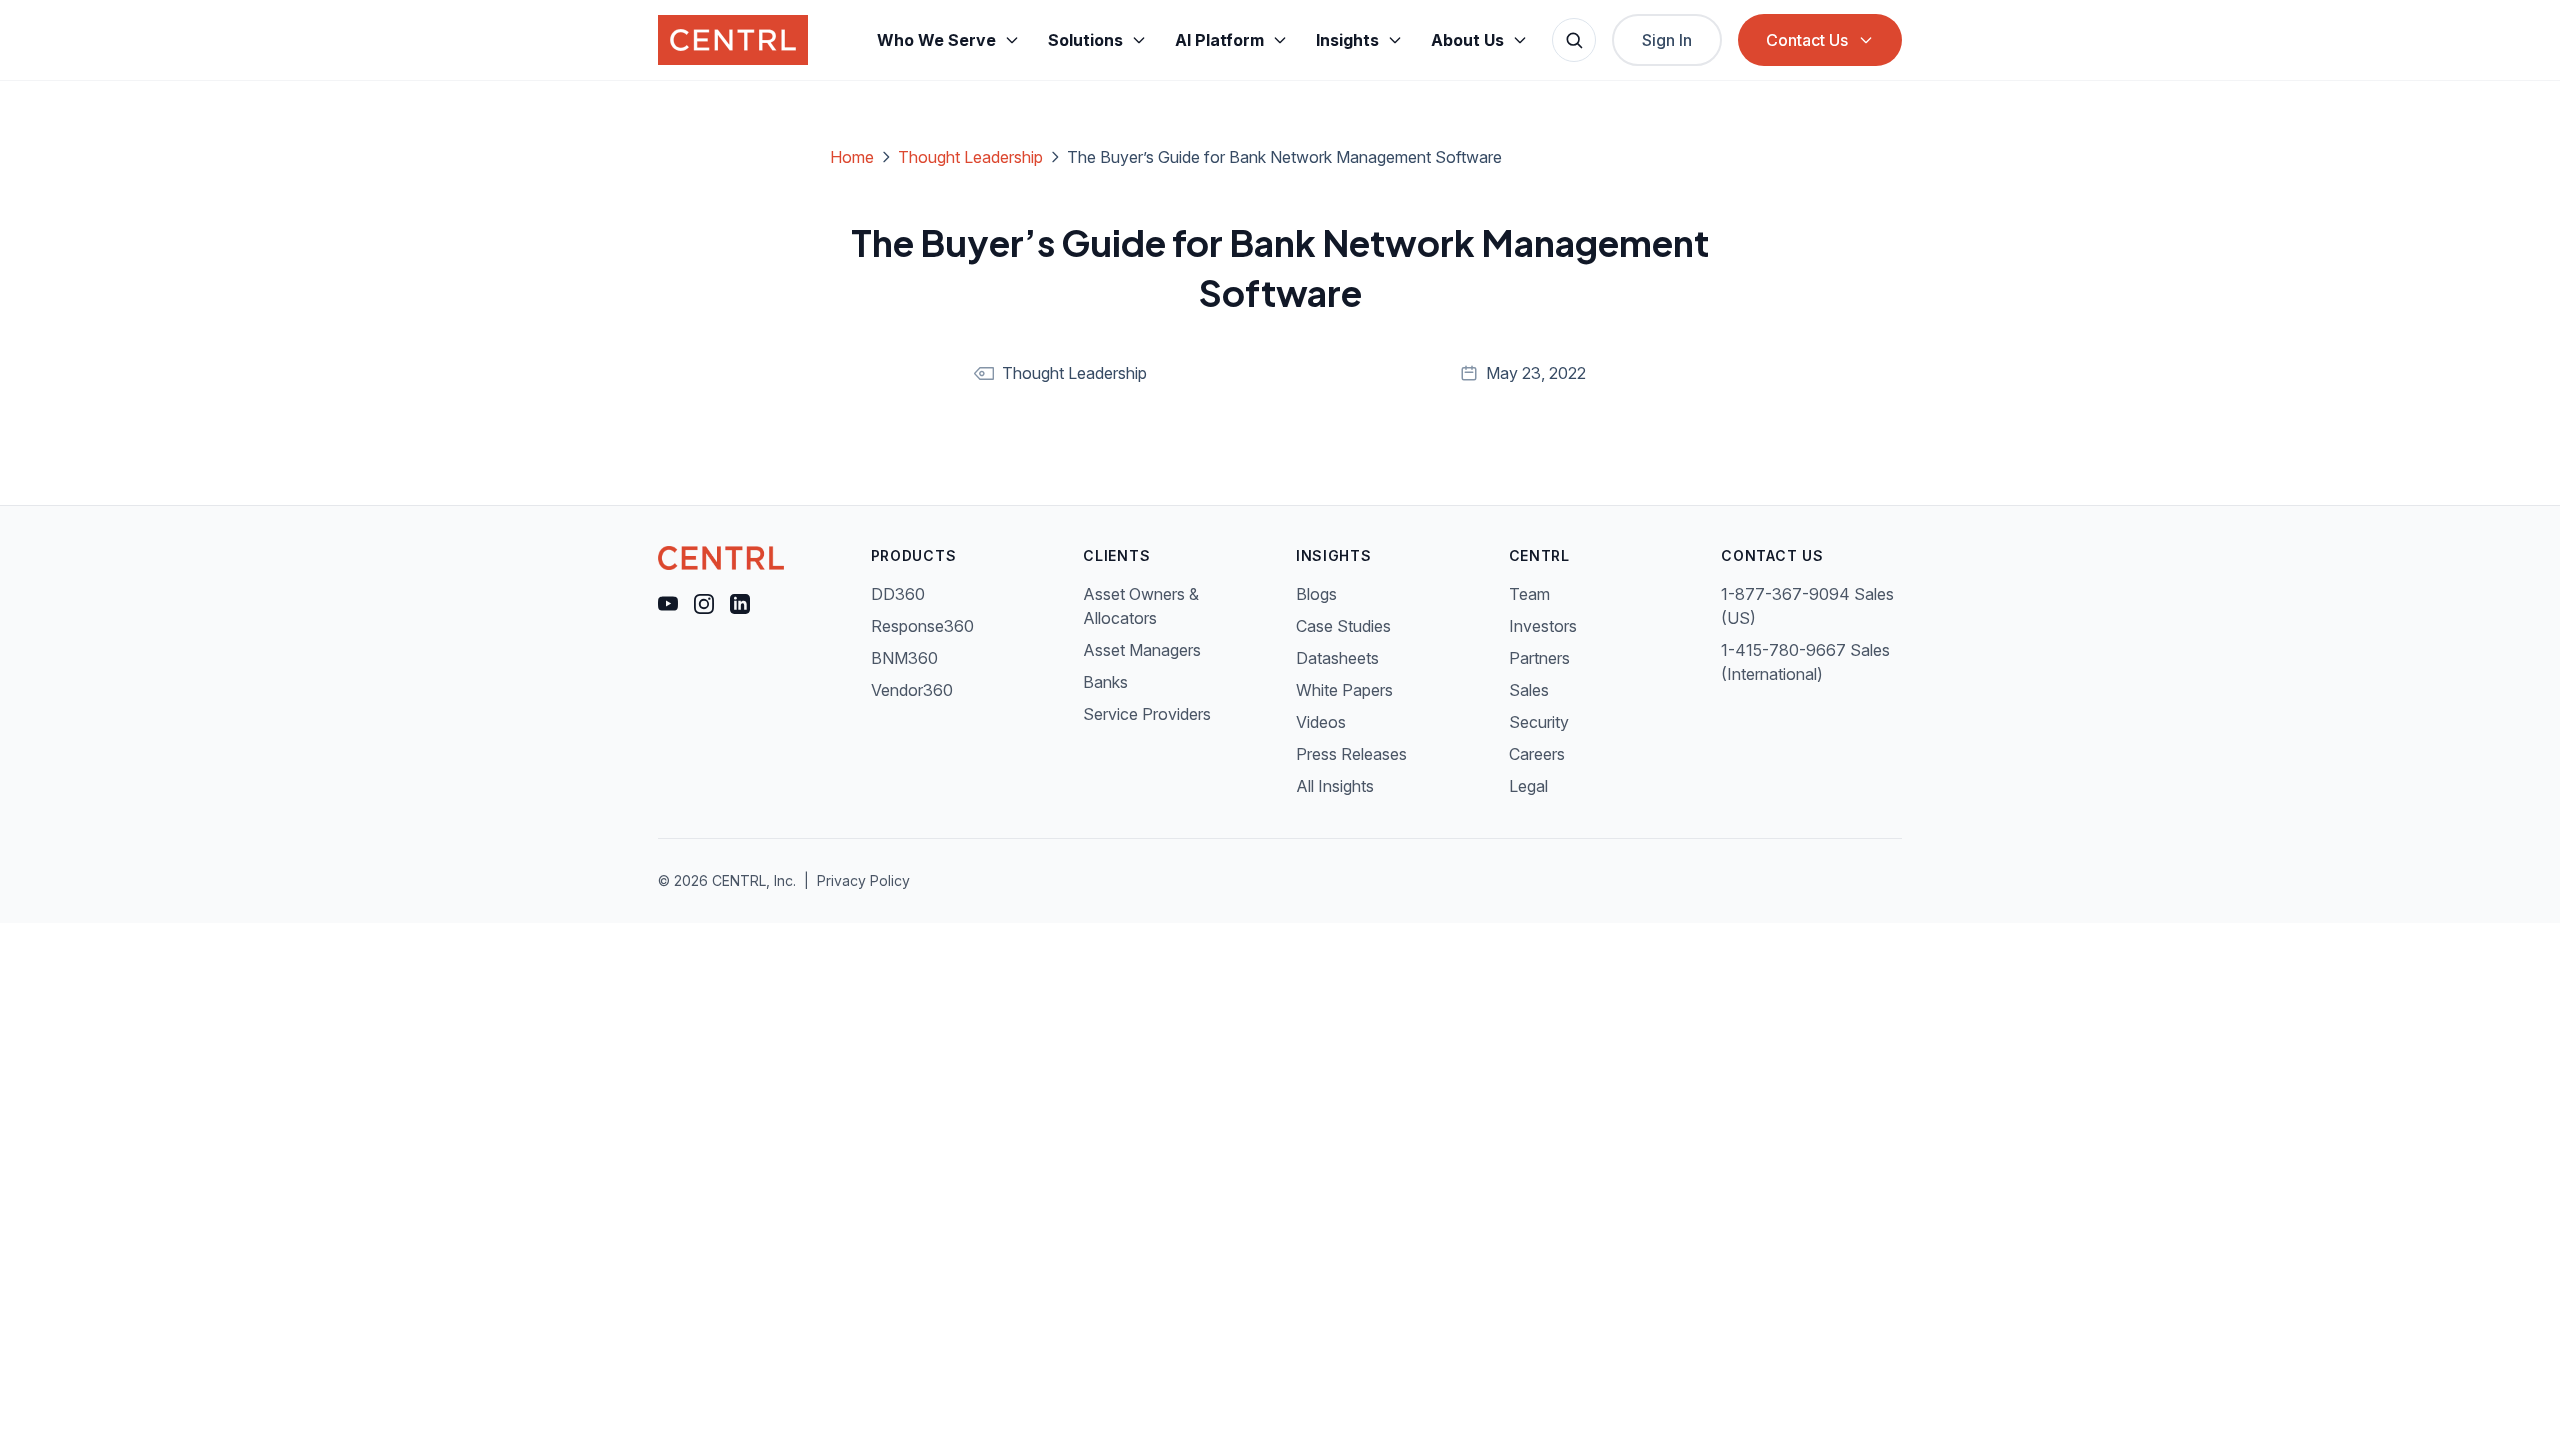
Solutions (1085, 40)
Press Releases (1351, 754)
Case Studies (1343, 626)
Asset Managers (1142, 650)
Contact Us (1807, 40)
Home (852, 157)
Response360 (922, 626)
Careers (1537, 754)
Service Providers (1147, 714)
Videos (1321, 722)
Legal (1528, 786)
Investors (1543, 626)
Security (1539, 722)
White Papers (1344, 690)
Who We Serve (936, 40)
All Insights (1335, 786)
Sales (1529, 690)
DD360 (898, 594)
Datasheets (1337, 658)
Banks (1105, 682)
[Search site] (1574, 40)
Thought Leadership (970, 157)
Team (1529, 594)
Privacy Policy (863, 880)
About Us (1467, 40)
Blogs (1316, 594)
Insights (1347, 40)
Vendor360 (912, 690)
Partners (1539, 658)
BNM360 (904, 658)
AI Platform (1219, 40)
